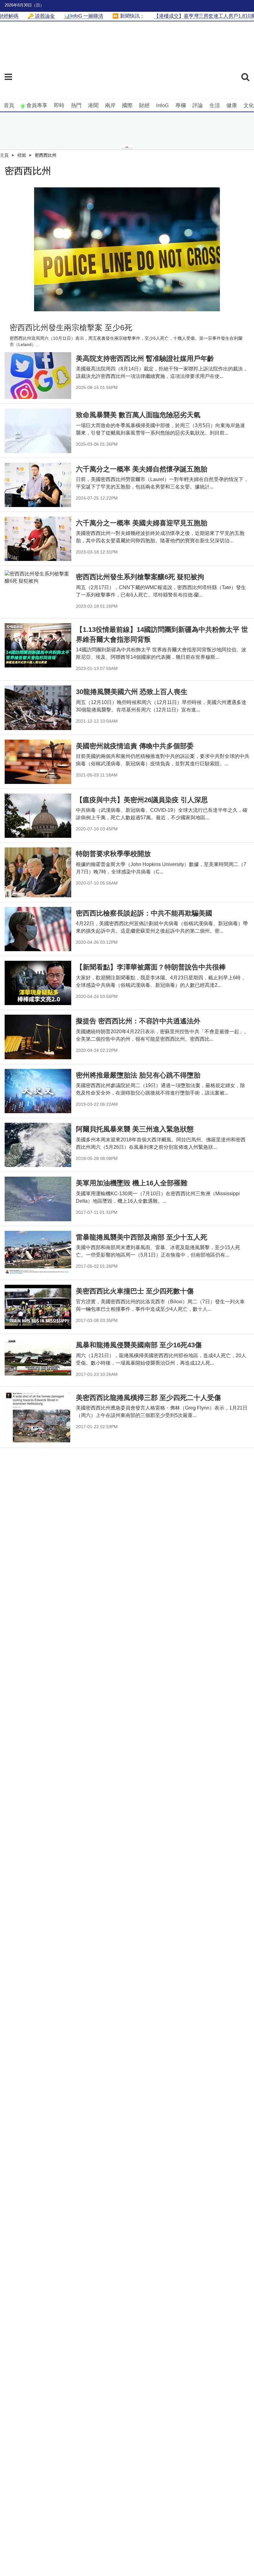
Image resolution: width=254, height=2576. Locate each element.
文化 (249, 105)
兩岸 (110, 105)
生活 (215, 105)
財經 (144, 105)
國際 (127, 105)
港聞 (93, 105)
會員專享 (37, 105)
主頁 (4, 155)
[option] (127, 249)
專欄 (181, 105)
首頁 (9, 105)
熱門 (76, 105)
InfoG (162, 105)
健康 (232, 105)
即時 (59, 105)
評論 (198, 105)
